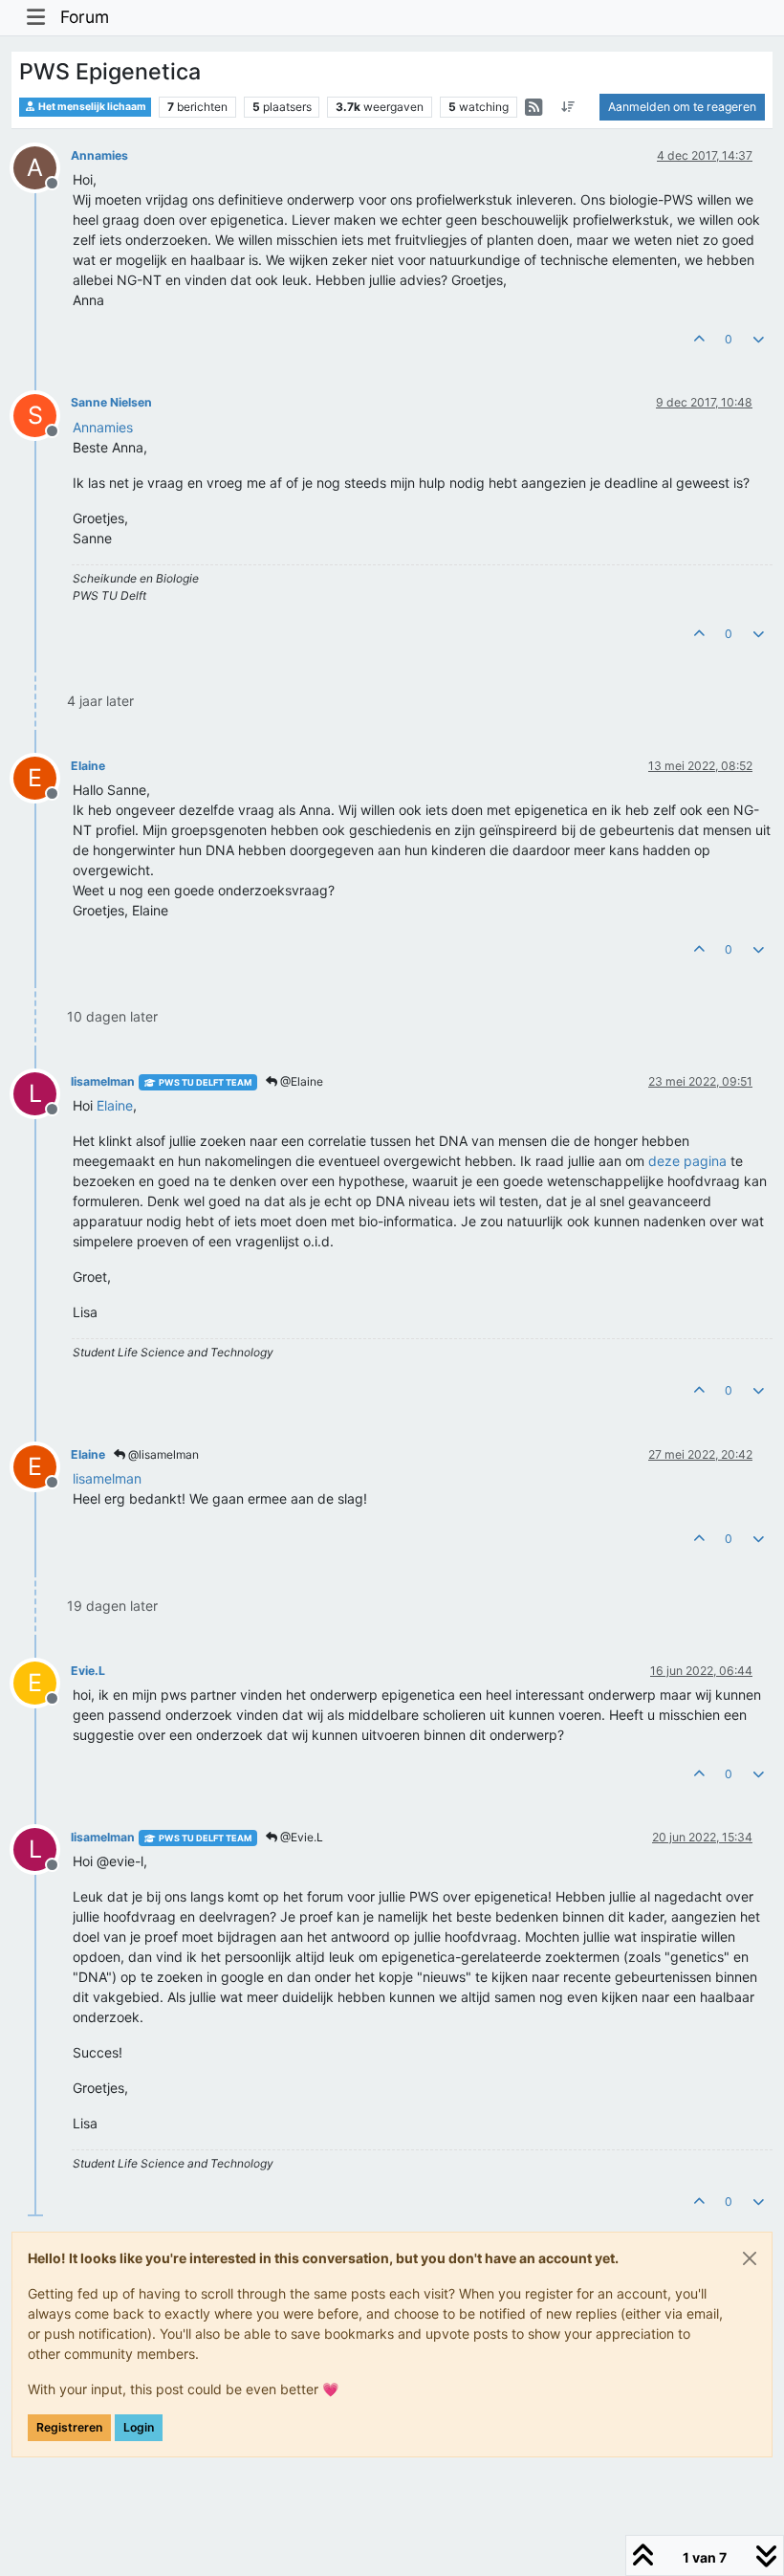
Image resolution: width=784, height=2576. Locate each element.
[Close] (750, 2258)
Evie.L (88, 1671)
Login (139, 2427)
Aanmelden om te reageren (682, 107)
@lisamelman (162, 1454)
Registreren (69, 2427)
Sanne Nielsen (111, 402)
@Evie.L (300, 1837)
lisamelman (103, 1081)
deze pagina (687, 1161)
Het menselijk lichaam (91, 107)
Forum (85, 17)
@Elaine (300, 1081)
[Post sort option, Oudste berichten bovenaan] (568, 107)
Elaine (88, 766)
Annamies (99, 155)
